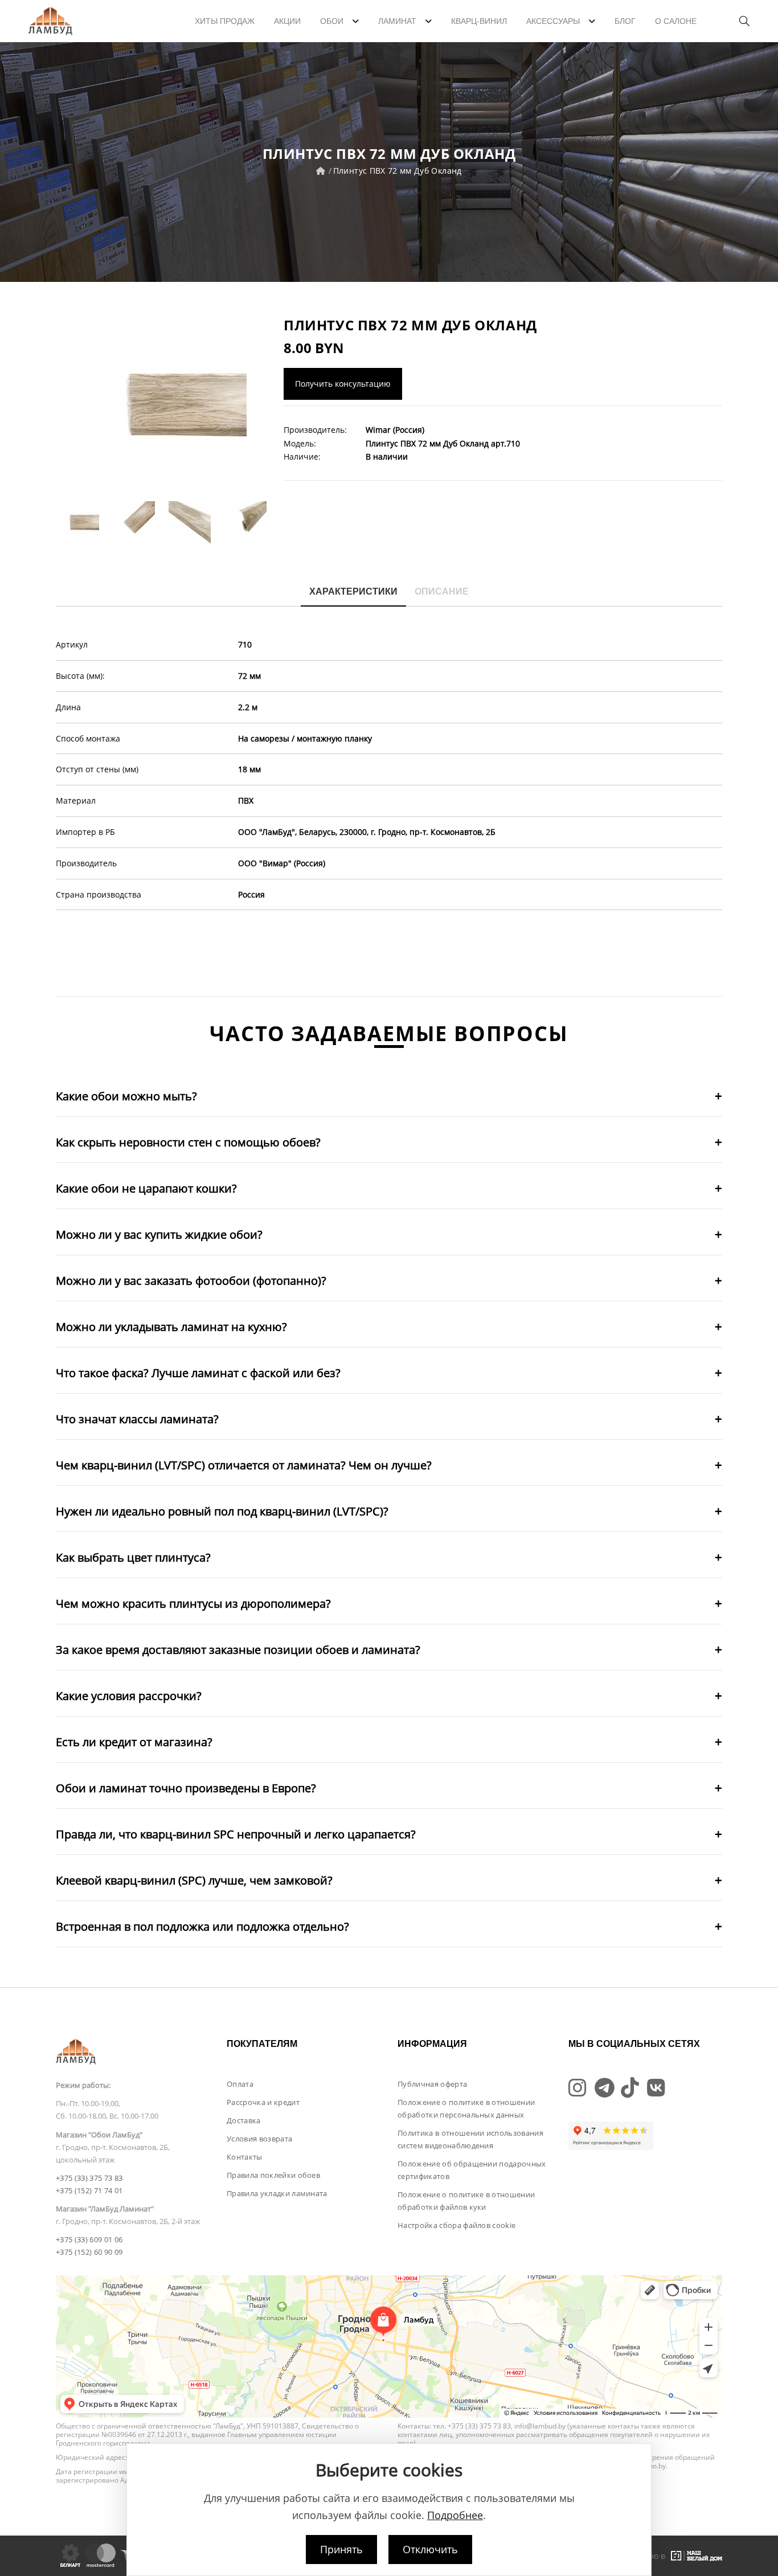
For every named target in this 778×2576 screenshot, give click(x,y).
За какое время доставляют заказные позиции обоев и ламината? (238, 1650)
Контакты (245, 2157)
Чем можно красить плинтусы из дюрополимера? (193, 1604)
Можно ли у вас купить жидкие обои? (159, 1234)
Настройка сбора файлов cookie (456, 2225)
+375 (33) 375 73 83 (89, 2178)
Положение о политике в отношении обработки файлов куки (466, 2201)
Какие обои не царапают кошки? (146, 1188)
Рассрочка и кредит (263, 2102)
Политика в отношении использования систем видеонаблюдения (470, 2139)
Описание (442, 591)
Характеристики (353, 591)
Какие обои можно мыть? (126, 1096)
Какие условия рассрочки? (129, 1696)
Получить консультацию (343, 384)
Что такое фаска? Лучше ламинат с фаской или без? (198, 1373)
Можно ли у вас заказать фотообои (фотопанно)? (191, 1281)
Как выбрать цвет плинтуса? (133, 1557)
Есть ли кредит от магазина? (134, 1742)
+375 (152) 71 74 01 (89, 2190)
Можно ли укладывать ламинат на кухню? (171, 1327)
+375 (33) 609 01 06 (89, 2239)
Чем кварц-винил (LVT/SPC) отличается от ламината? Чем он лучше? (244, 1465)
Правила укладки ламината (277, 2193)
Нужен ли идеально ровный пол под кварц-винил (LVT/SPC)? (222, 1511)
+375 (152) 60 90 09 (89, 2252)
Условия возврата (259, 2139)
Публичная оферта (432, 2084)
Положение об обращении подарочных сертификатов (472, 2170)
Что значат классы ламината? (137, 1419)
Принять (341, 2549)
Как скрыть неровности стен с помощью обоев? (188, 1142)
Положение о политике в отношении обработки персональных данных (466, 2108)
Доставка (244, 2120)
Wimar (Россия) (395, 430)
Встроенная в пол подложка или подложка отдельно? (202, 1926)
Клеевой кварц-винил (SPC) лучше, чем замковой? (194, 1880)
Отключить (430, 2549)
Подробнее (455, 2515)
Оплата (240, 2084)
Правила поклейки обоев (273, 2175)
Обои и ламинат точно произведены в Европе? (186, 1788)
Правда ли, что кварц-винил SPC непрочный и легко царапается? (236, 1834)
